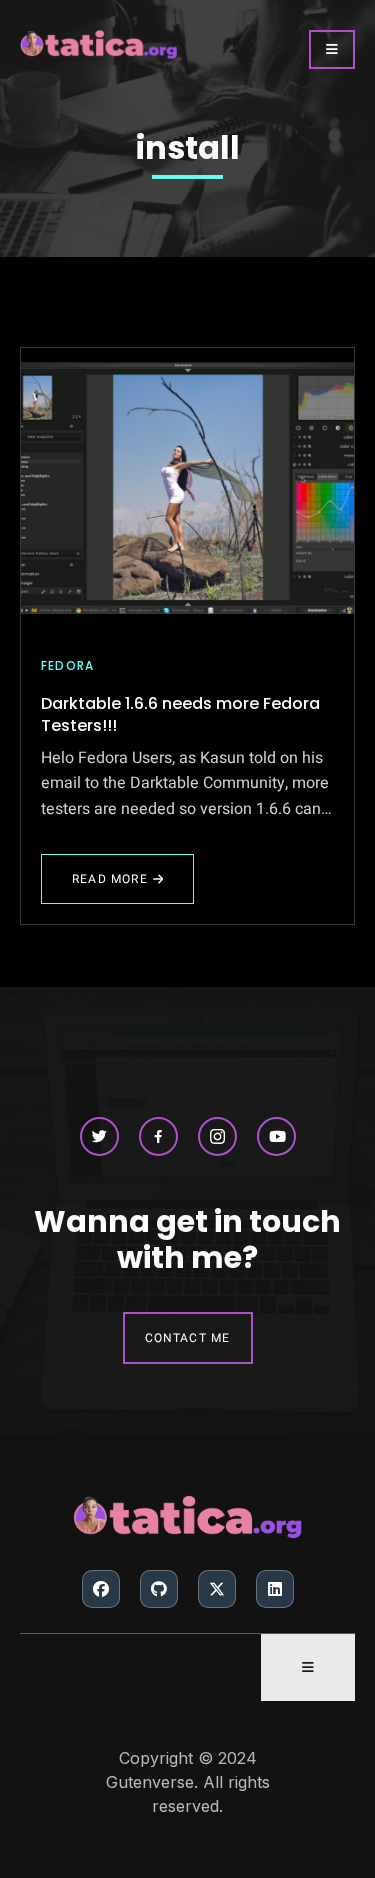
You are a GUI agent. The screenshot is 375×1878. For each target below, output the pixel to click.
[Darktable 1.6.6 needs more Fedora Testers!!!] (187, 488)
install (188, 148)
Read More (109, 887)
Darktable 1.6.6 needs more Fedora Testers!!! (180, 714)
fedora (67, 665)
